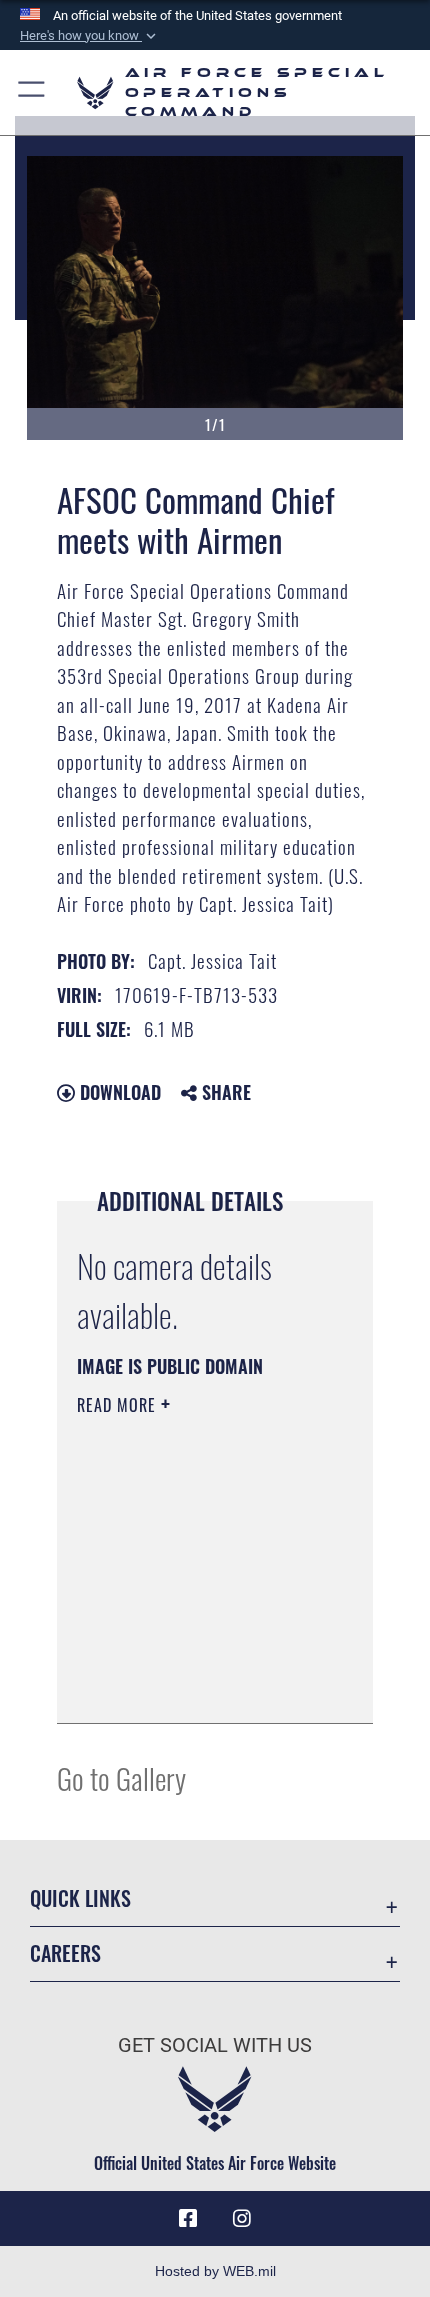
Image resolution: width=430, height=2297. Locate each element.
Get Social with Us (215, 2045)
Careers (65, 1953)
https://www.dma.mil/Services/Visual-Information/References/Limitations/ (198, 1686)
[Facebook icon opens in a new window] (188, 2219)
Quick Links (80, 1898)
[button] (90, 36)
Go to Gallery (121, 1777)
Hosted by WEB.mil (215, 2271)
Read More (119, 1405)
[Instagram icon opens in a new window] (242, 2219)
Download (118, 1092)
